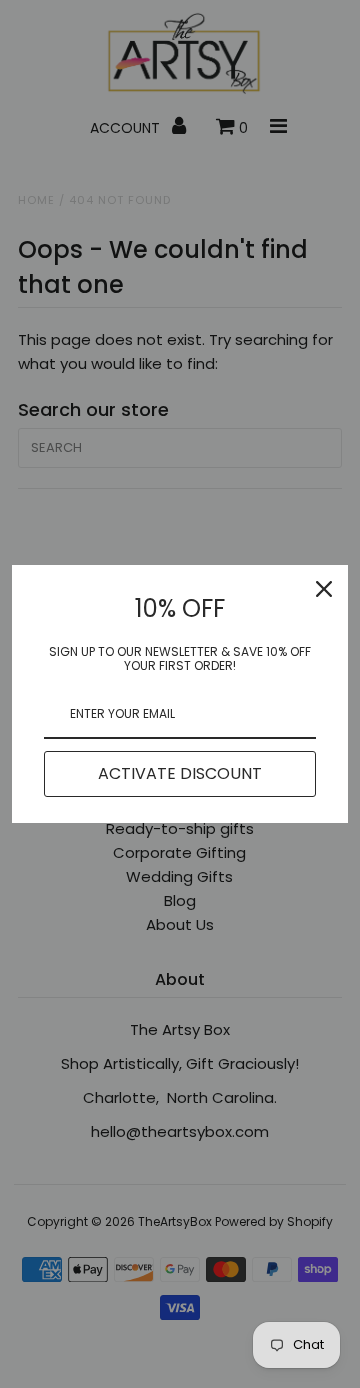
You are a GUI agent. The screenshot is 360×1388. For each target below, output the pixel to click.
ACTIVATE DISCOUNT (180, 773)
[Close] (324, 589)
